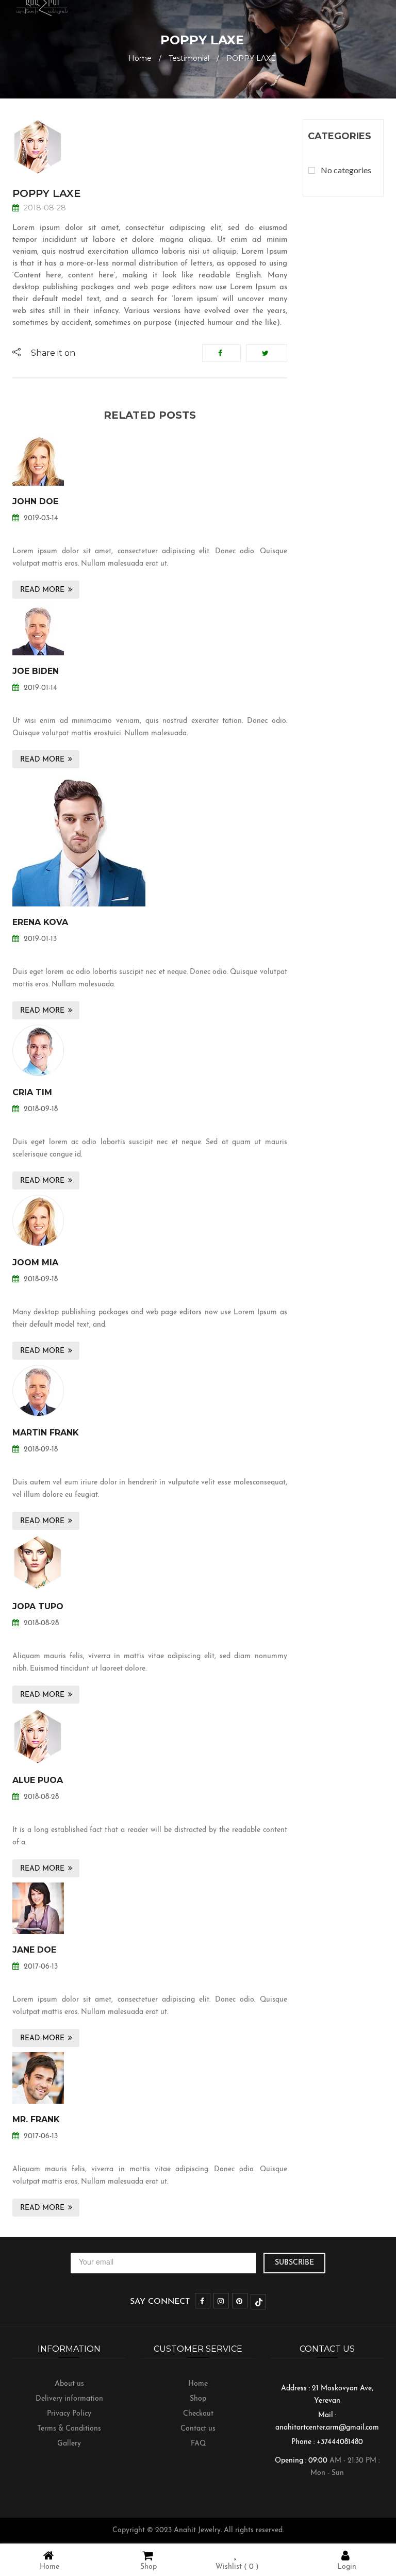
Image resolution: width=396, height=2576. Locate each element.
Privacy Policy (69, 2414)
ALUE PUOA (38, 1780)
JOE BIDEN (36, 671)
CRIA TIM (32, 1092)
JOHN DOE (35, 501)
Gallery (69, 2444)
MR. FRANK (36, 2119)
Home (140, 58)
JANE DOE (34, 1950)
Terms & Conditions (69, 2429)
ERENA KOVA (40, 922)
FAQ (198, 2444)
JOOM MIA (35, 1262)
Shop (198, 2399)
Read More (42, 590)
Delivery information (69, 2399)
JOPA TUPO (38, 1606)
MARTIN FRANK (46, 1433)
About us (69, 2384)
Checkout (198, 2414)
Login (347, 2567)
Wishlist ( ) (237, 2567)
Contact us (198, 2429)
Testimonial (189, 58)
